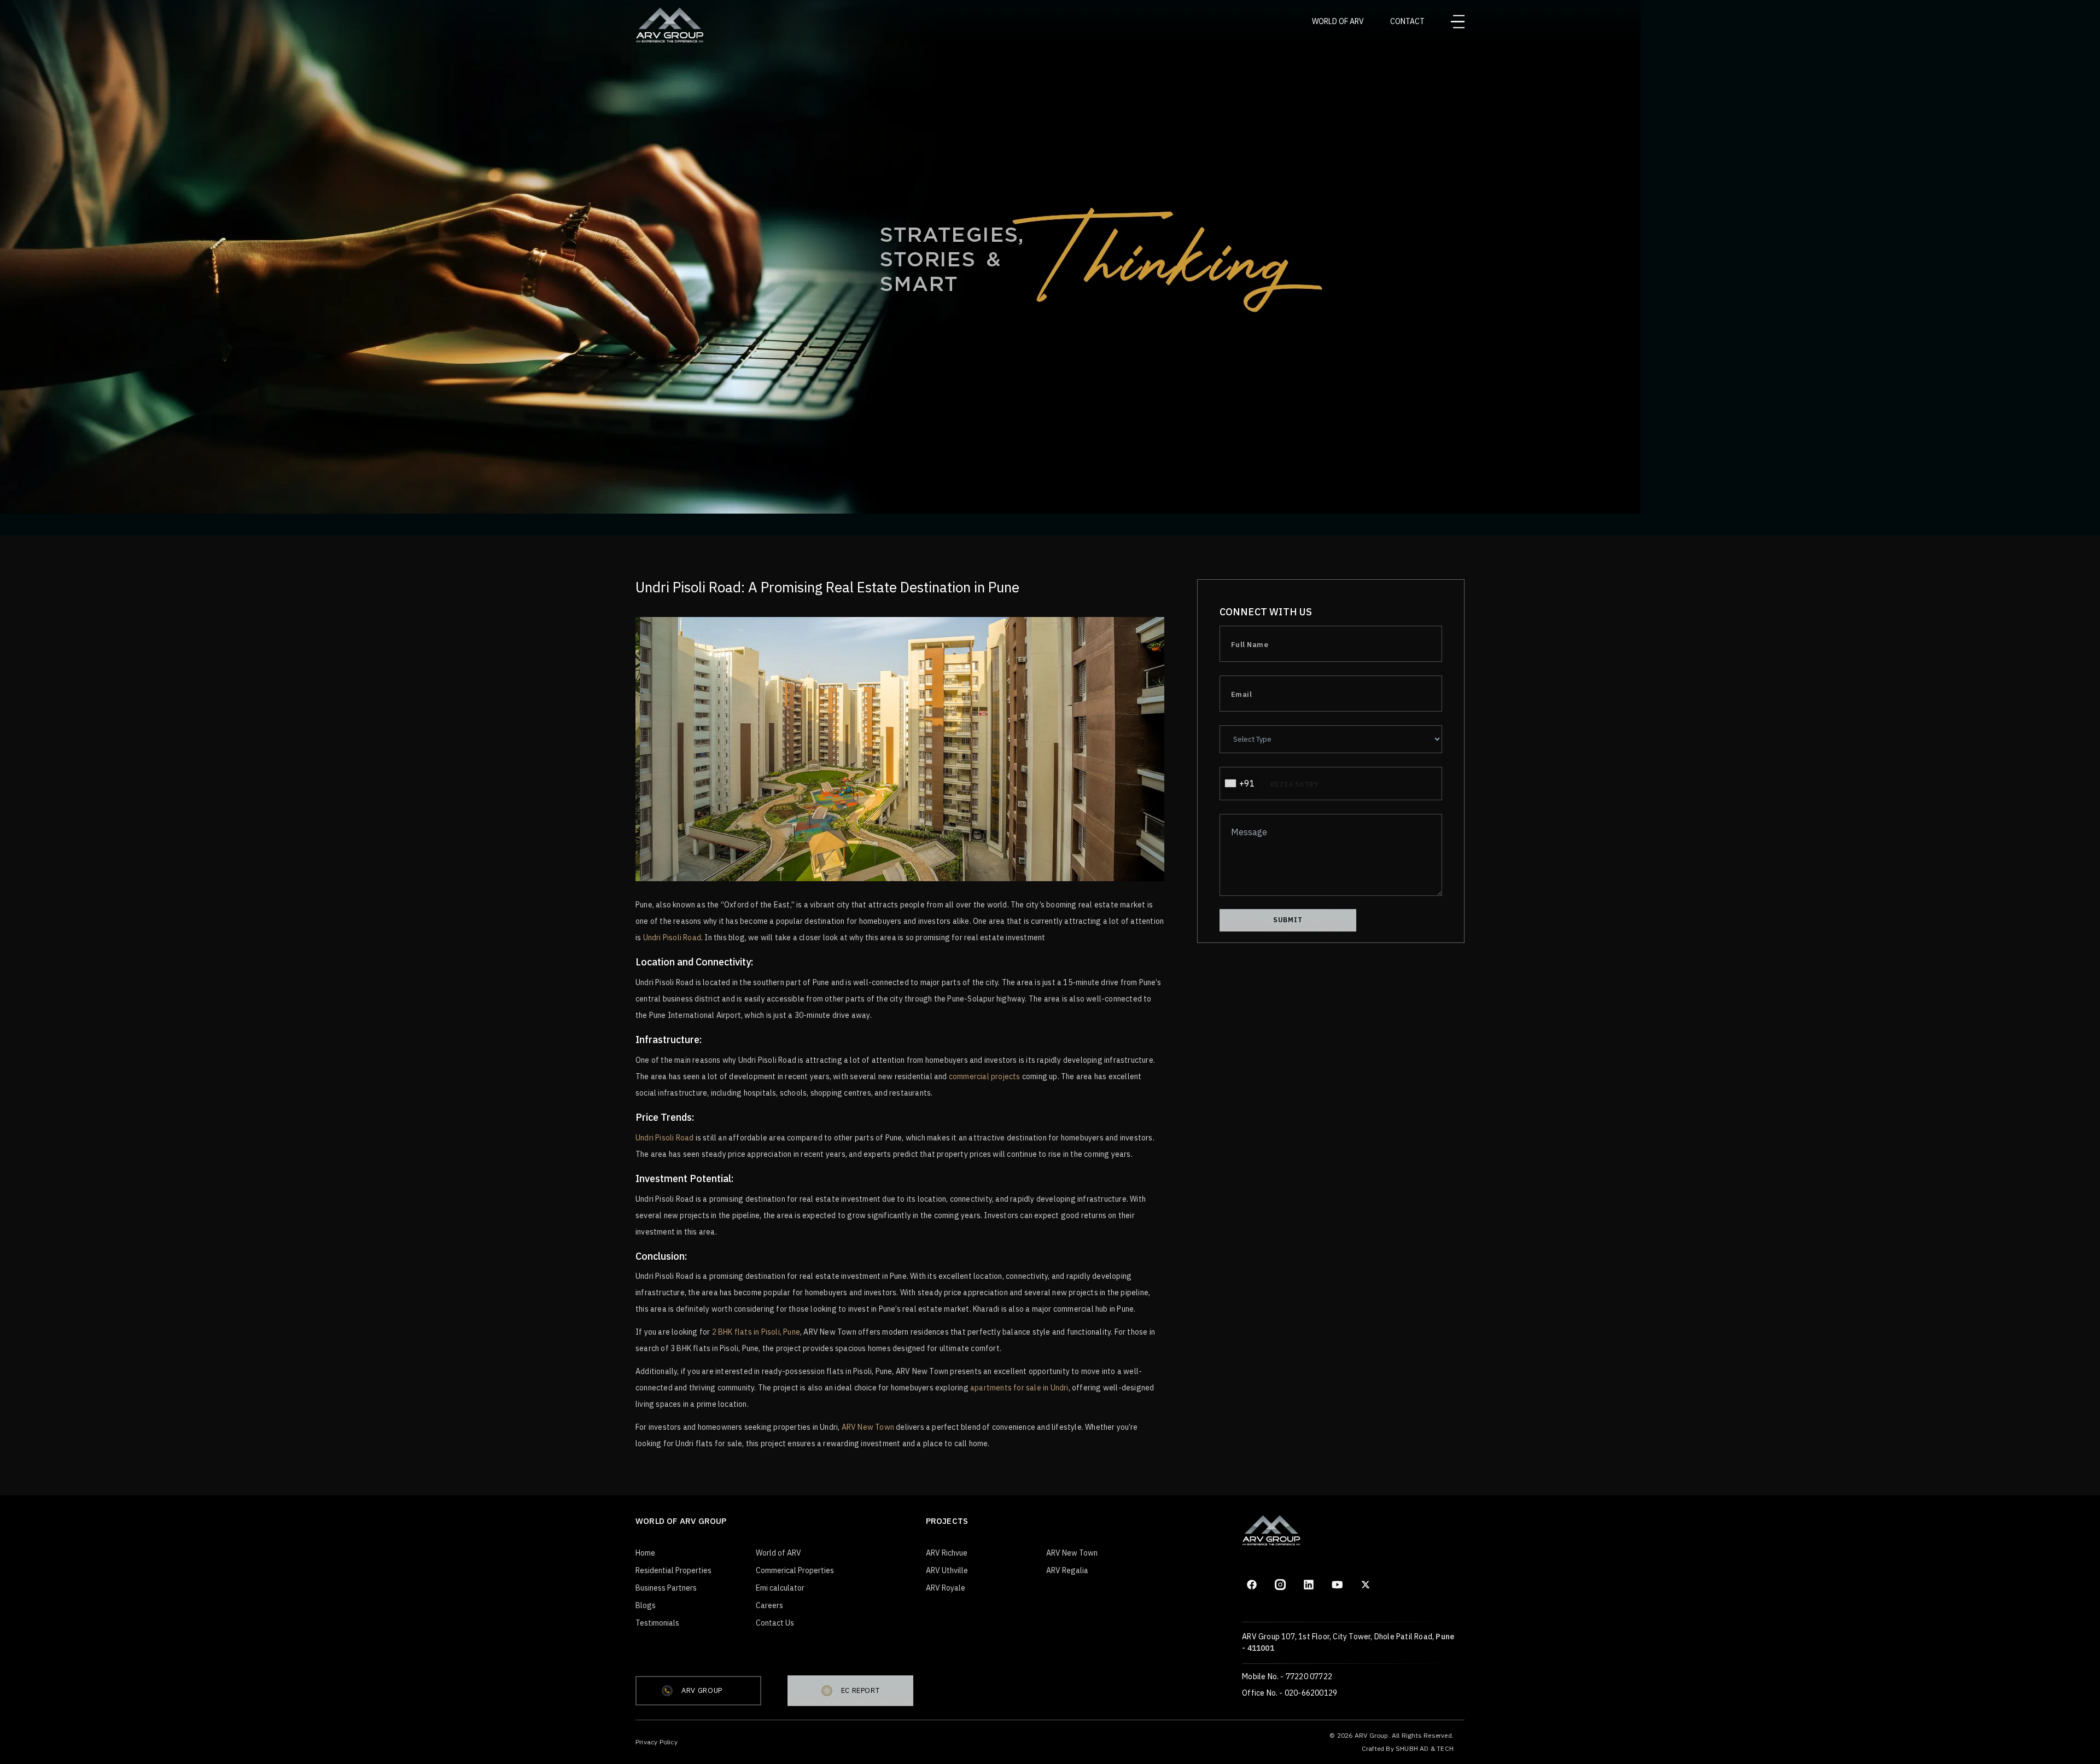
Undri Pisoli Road (672, 938)
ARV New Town (868, 1427)
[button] (1239, 784)
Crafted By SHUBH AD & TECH (1408, 1748)
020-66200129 (1311, 1693)
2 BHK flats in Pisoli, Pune (756, 1332)
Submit (1288, 920)
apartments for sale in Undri (1019, 1388)
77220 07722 (1309, 1676)
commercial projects (985, 1076)
